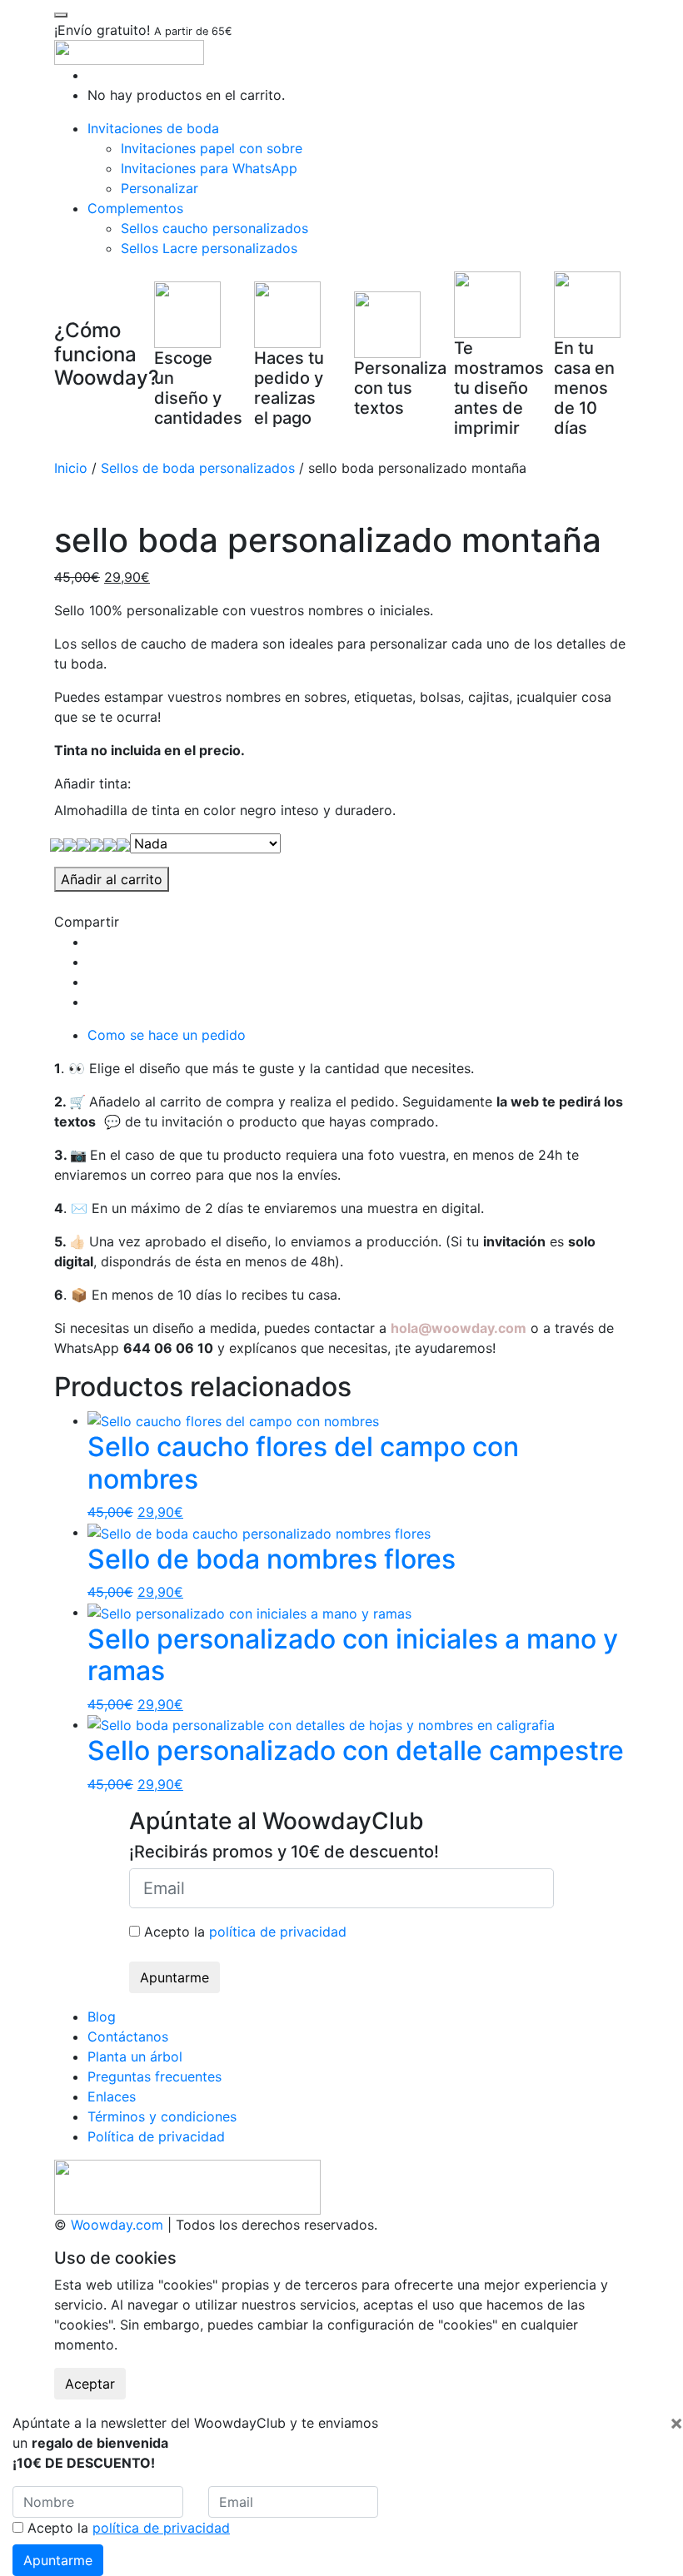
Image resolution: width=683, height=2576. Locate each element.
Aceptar (90, 2384)
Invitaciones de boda (153, 128)
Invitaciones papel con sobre (212, 148)
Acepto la (243, 1932)
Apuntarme (174, 1977)
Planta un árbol (135, 2056)
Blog (102, 2017)
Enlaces (112, 2096)
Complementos (135, 208)
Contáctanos (128, 2036)
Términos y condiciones (162, 2116)
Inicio (71, 468)
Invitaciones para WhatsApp (209, 168)
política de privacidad (278, 1932)
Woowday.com (117, 2225)
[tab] (358, 1035)
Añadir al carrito (112, 879)
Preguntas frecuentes (155, 2076)
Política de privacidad (156, 2136)
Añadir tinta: (92, 783)
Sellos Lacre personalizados (209, 248)
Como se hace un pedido (167, 1035)
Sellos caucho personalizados (214, 228)
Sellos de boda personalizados (198, 468)
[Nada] (57, 843)
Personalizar (160, 188)
